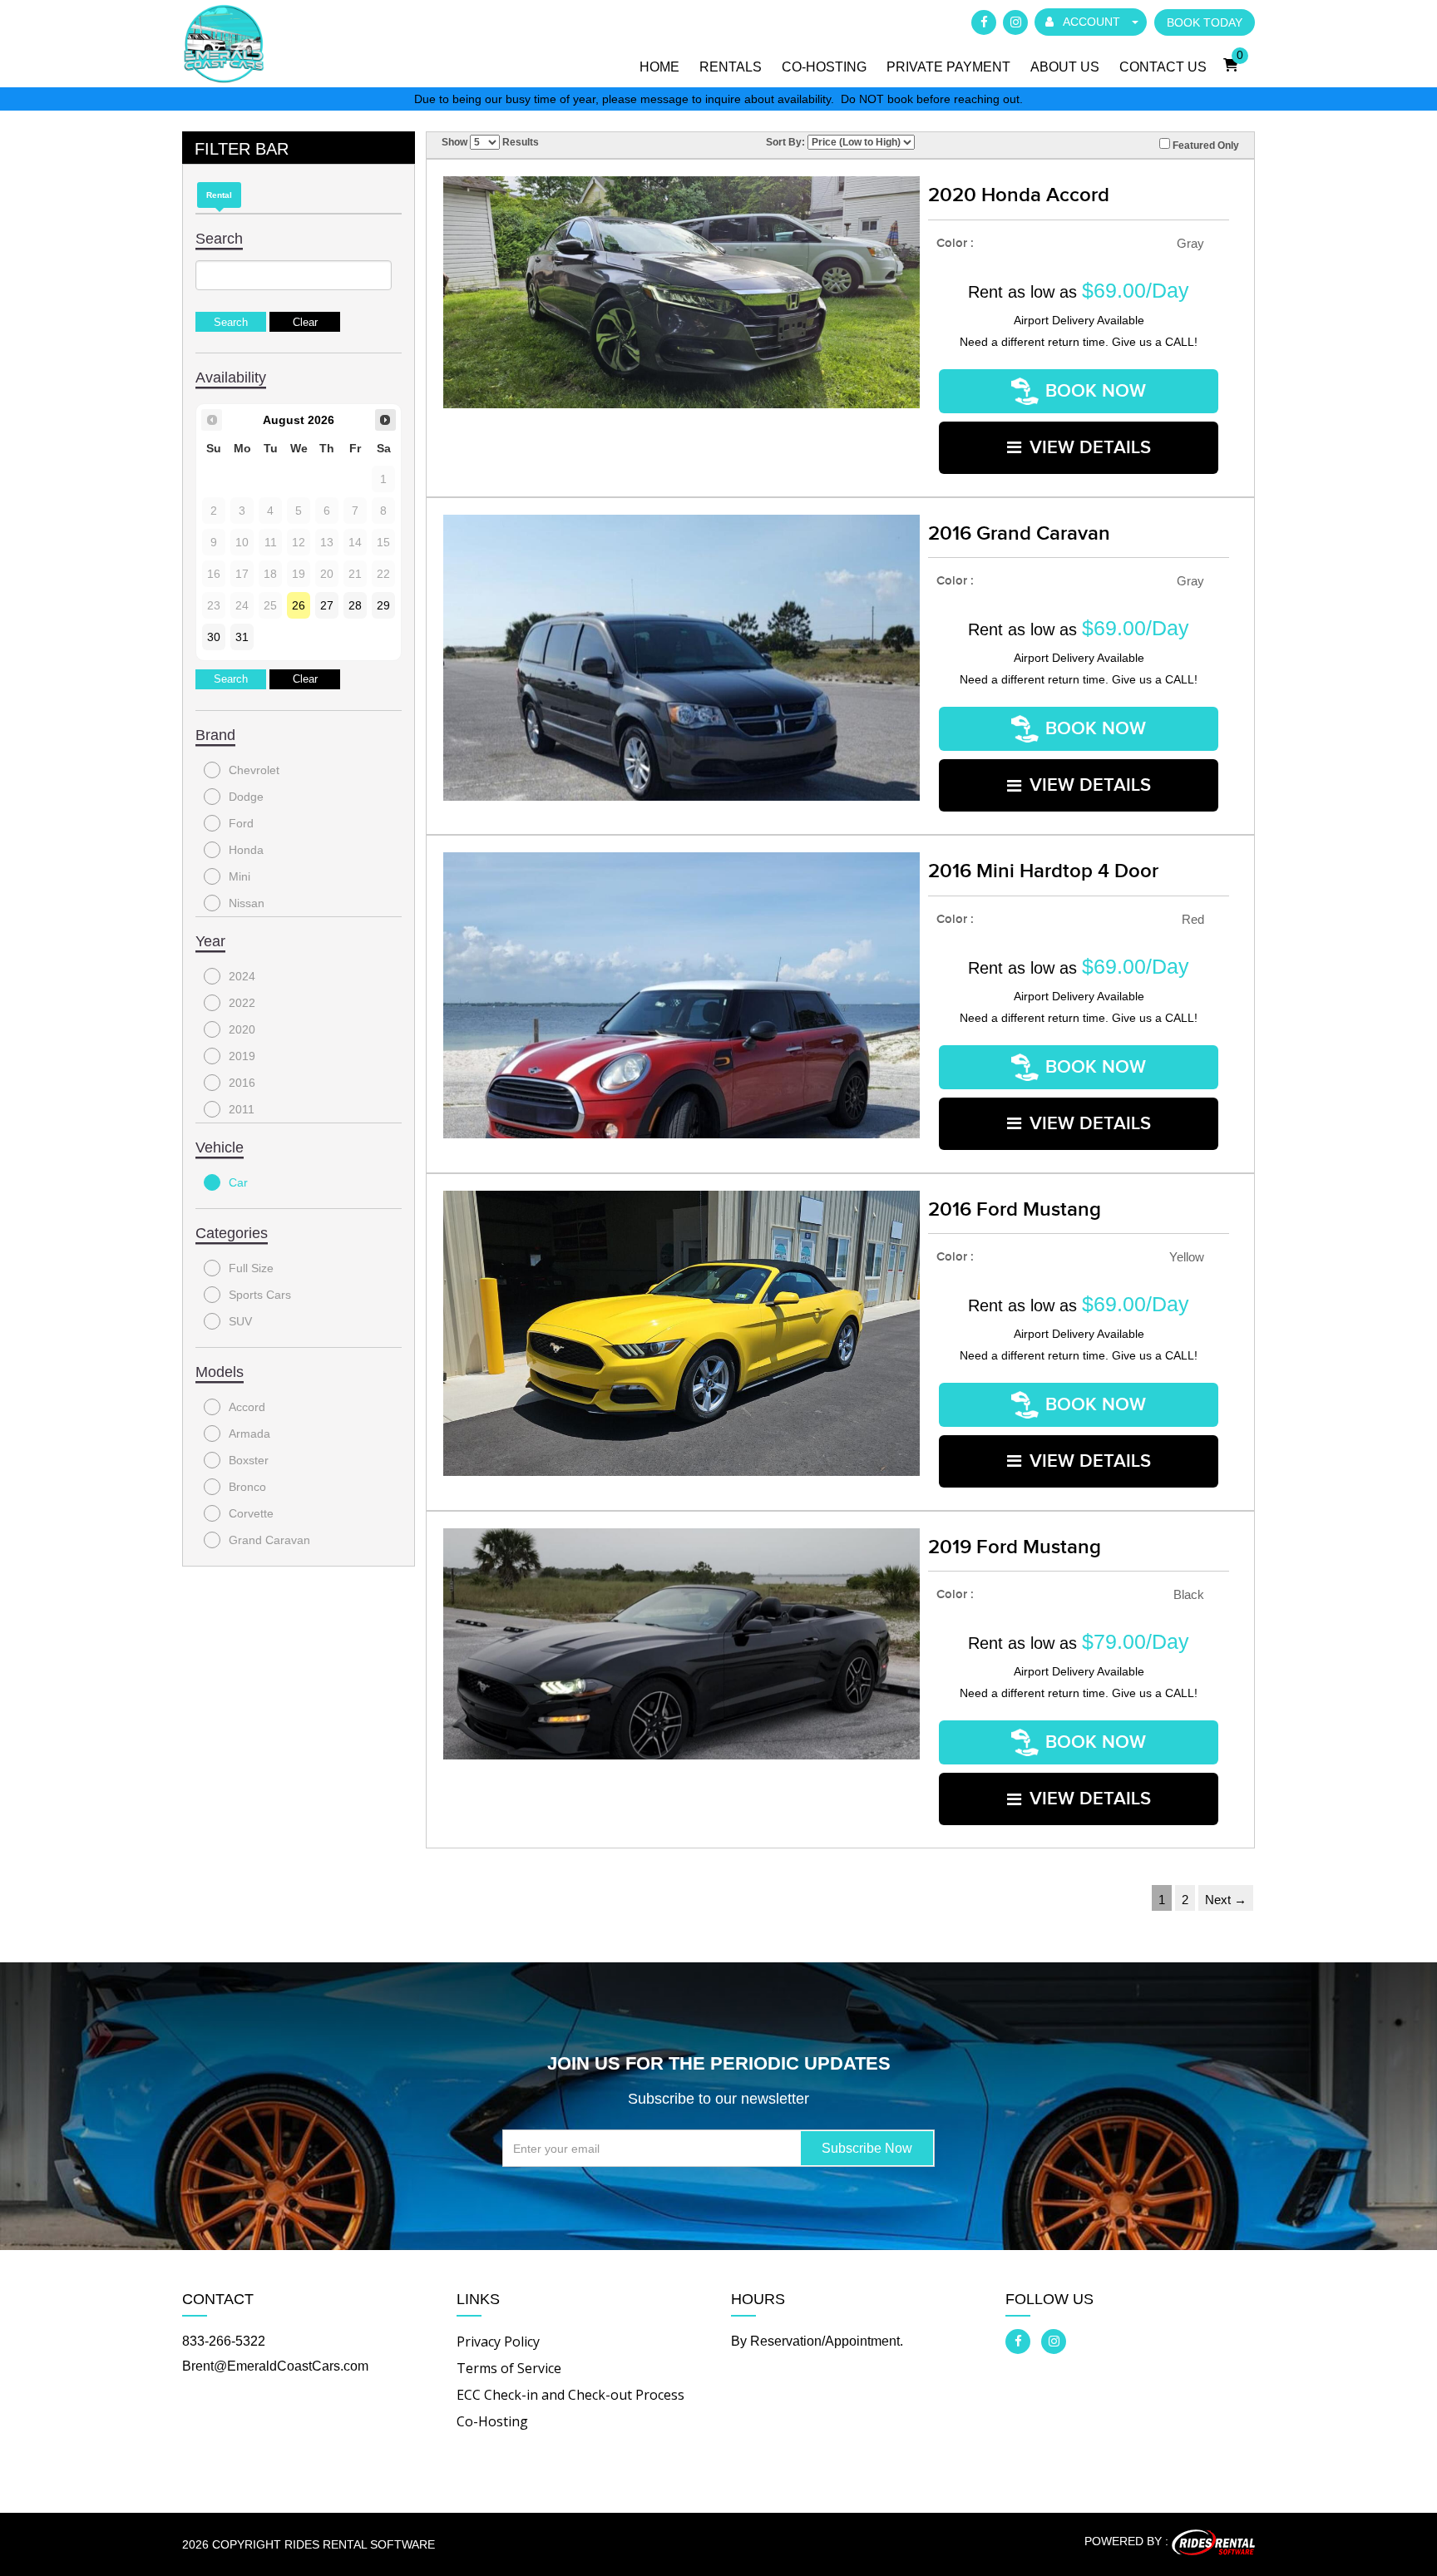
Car (238, 1182)
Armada (249, 1434)
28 (355, 605)
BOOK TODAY (1205, 22)
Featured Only (1205, 146)
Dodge (246, 797)
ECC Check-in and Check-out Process (570, 2395)
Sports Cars (260, 1295)
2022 (242, 1003)
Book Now (1096, 391)
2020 (242, 1029)
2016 (242, 1083)
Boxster (249, 1460)
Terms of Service (509, 2368)
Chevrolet (254, 770)
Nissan (247, 903)
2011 (242, 1109)
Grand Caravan (269, 1540)
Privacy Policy (498, 2342)
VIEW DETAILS (1090, 448)
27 (327, 605)
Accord (247, 1407)
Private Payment (948, 67)
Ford (241, 823)
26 (299, 605)
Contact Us (1163, 67)
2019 (242, 1056)
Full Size (251, 1268)
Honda (246, 850)
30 (214, 637)
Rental (219, 195)
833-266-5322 (224, 2341)
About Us (1065, 67)
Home (659, 67)
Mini (239, 876)
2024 (242, 976)
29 (383, 605)
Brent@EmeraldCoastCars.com (275, 2366)
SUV (240, 1321)
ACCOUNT (1092, 22)
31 (242, 637)
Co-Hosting (824, 67)
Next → (1226, 1900)
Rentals (731, 67)
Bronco (247, 1487)
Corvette (251, 1513)
